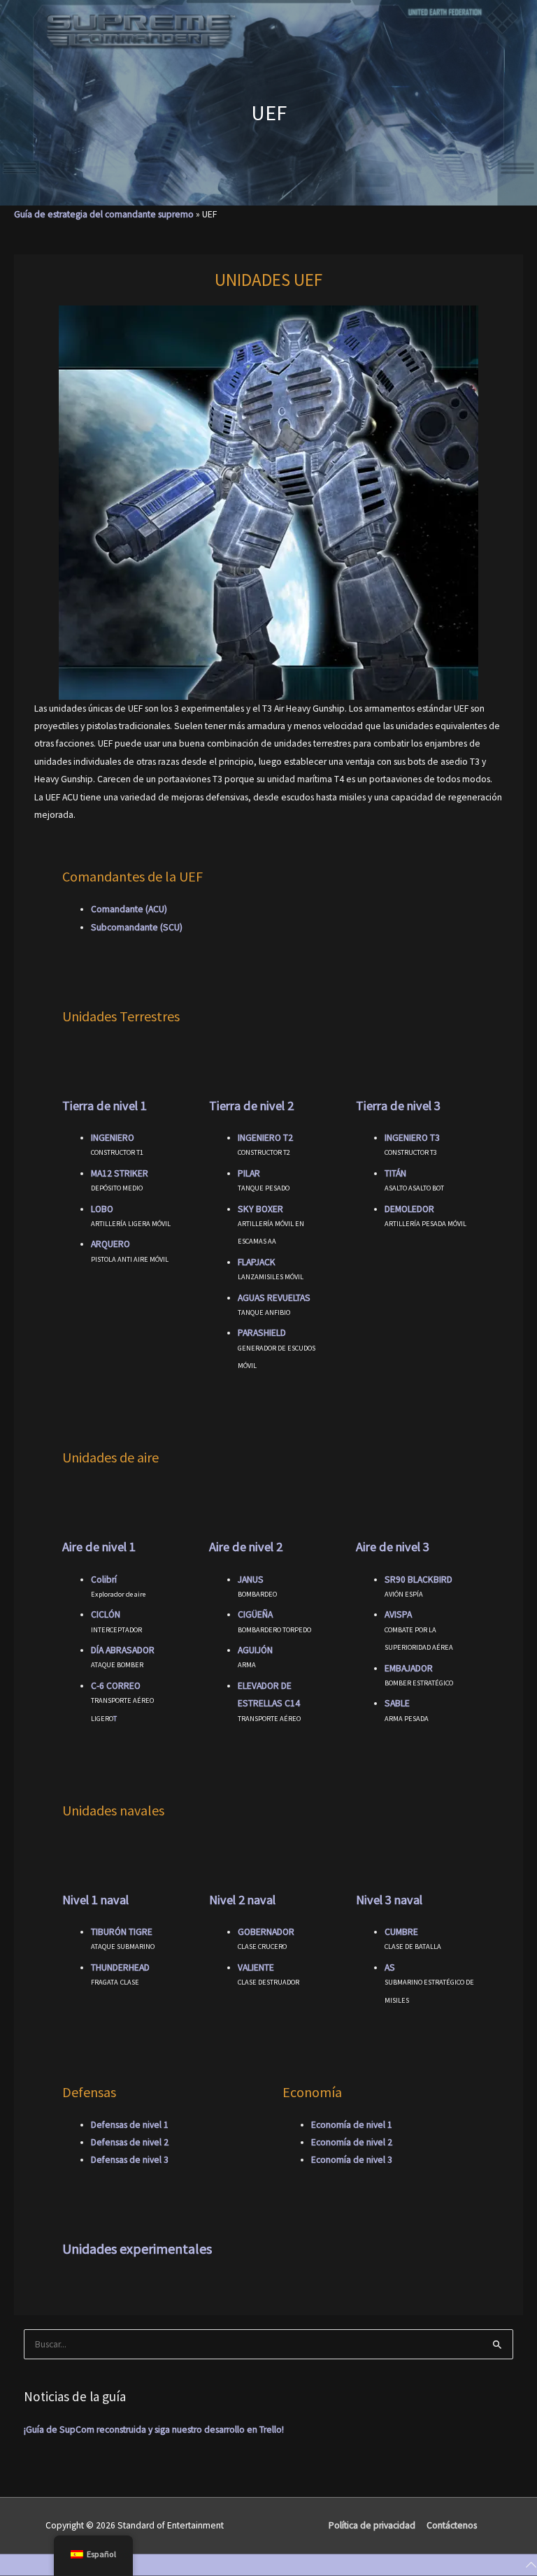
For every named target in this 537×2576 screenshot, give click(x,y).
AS (390, 1967)
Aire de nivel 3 (393, 1547)
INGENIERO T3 (412, 1138)
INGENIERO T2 (265, 1138)
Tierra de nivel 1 (105, 1106)
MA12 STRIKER (120, 1173)
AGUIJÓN (255, 1650)
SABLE (397, 1703)
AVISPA (398, 1614)
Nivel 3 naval (389, 1900)
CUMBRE (401, 1932)
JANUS (251, 1580)
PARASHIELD (262, 1333)
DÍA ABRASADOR (123, 1650)
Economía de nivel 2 (352, 2142)
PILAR (249, 1173)
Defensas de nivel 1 (130, 2125)
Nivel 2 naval (242, 1900)
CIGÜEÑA (255, 1614)
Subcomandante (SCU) (137, 927)
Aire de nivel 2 (246, 1547)
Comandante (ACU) (129, 909)
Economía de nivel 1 (352, 2125)
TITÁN (395, 1173)
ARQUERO (110, 1244)
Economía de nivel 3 (352, 2160)
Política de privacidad (372, 2525)
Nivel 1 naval (95, 1900)
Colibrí (104, 1580)
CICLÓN (106, 1614)
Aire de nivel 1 (99, 1547)
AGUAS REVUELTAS (274, 1298)
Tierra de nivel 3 (398, 1106)
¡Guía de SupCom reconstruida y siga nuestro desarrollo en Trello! (154, 2430)
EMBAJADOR (409, 1668)
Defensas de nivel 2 (130, 2142)
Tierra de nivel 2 (251, 1106)
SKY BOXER (260, 1209)
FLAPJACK (257, 1262)
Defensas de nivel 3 (130, 2160)
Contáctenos (452, 2525)
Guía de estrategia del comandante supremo (104, 214)
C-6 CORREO (116, 1686)
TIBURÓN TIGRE (122, 1932)
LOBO (102, 1209)
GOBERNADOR (266, 1932)
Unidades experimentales (137, 2248)
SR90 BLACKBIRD (418, 1580)
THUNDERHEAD (120, 1967)
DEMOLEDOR (409, 1209)
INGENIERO (113, 1138)
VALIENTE (256, 1967)
